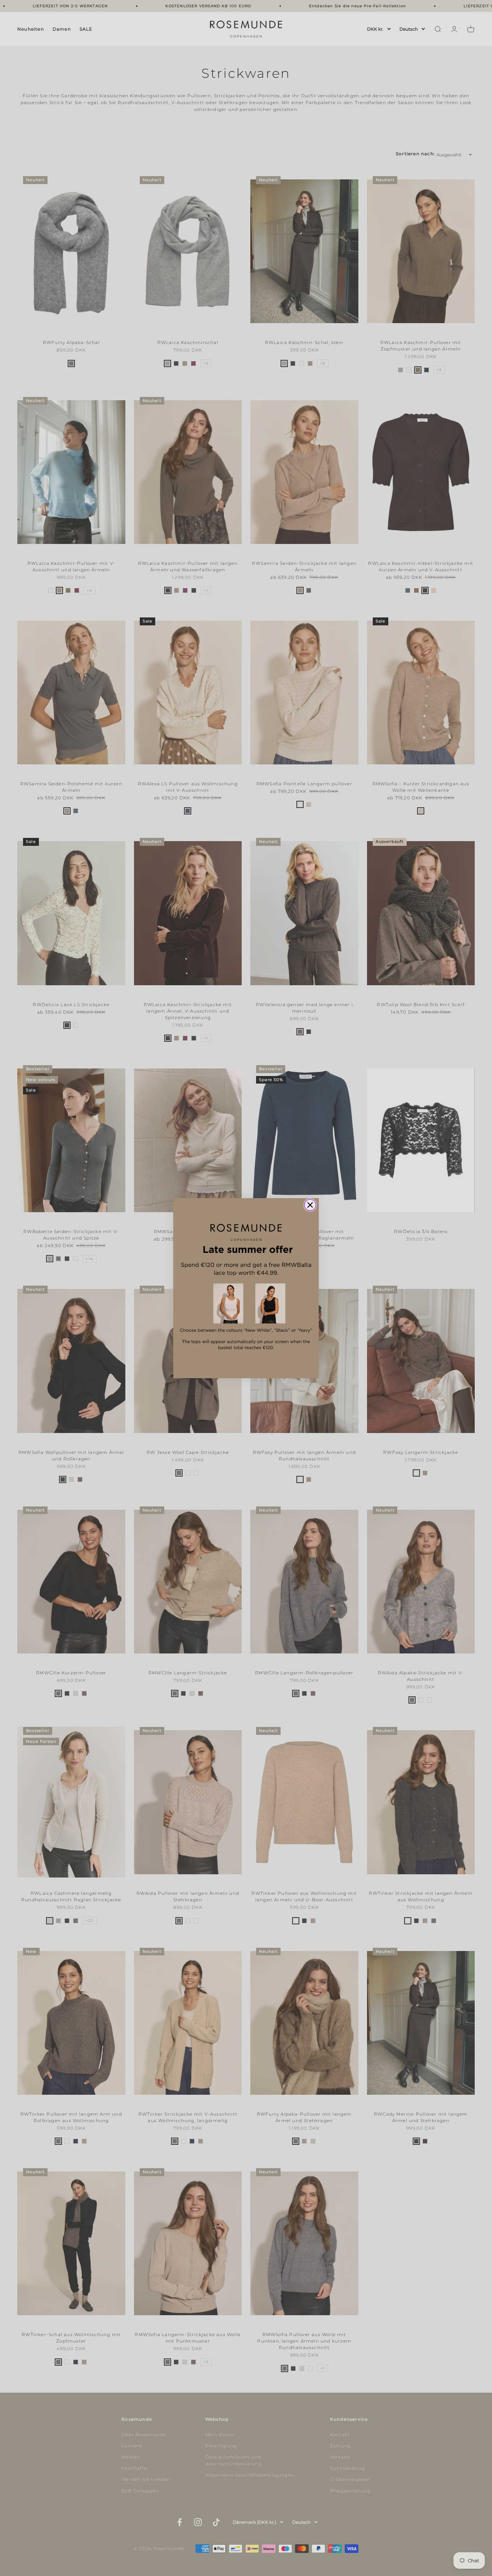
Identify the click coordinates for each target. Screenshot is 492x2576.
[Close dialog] (310, 1205)
